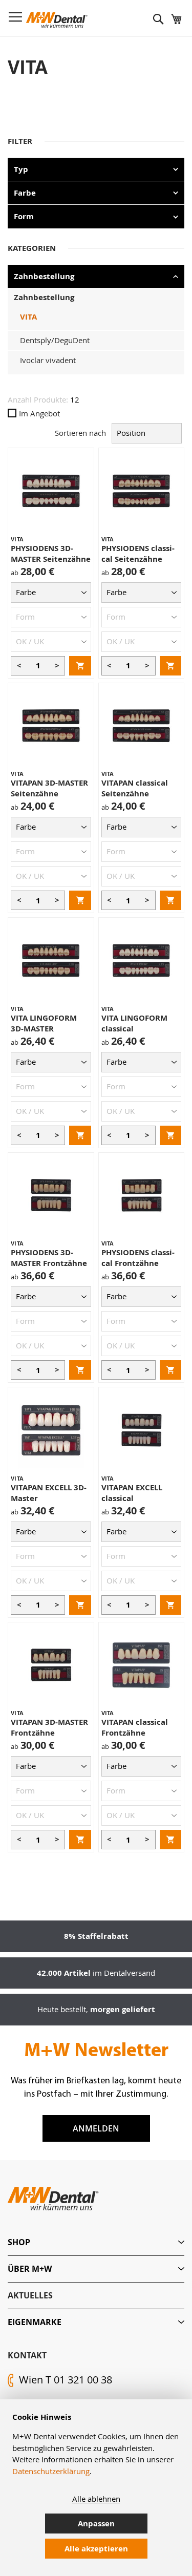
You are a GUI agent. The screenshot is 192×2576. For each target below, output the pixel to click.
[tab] (96, 2242)
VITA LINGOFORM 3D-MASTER (44, 1023)
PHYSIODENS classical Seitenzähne (138, 554)
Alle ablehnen (96, 2499)
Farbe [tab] (25, 193)
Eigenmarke (35, 2322)
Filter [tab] (20, 141)
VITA (28, 317)
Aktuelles (30, 2295)
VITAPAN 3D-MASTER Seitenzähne (49, 788)
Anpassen (96, 2524)
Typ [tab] (21, 169)
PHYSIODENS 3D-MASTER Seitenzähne (51, 554)
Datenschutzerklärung (51, 2471)
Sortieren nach (80, 433)
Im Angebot (39, 413)
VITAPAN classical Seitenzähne (135, 788)
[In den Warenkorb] (80, 666)
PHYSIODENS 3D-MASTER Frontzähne (49, 1258)
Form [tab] (24, 216)
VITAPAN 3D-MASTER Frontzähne (49, 1727)
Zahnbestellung (44, 297)
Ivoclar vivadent (48, 360)
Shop (19, 2242)
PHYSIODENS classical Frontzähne (138, 1258)
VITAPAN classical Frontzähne (135, 1727)
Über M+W (30, 2269)
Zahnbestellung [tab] (44, 276)
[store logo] (57, 20)
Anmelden (96, 2128)
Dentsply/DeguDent (55, 340)
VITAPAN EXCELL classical (132, 1493)
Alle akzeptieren (96, 2549)
